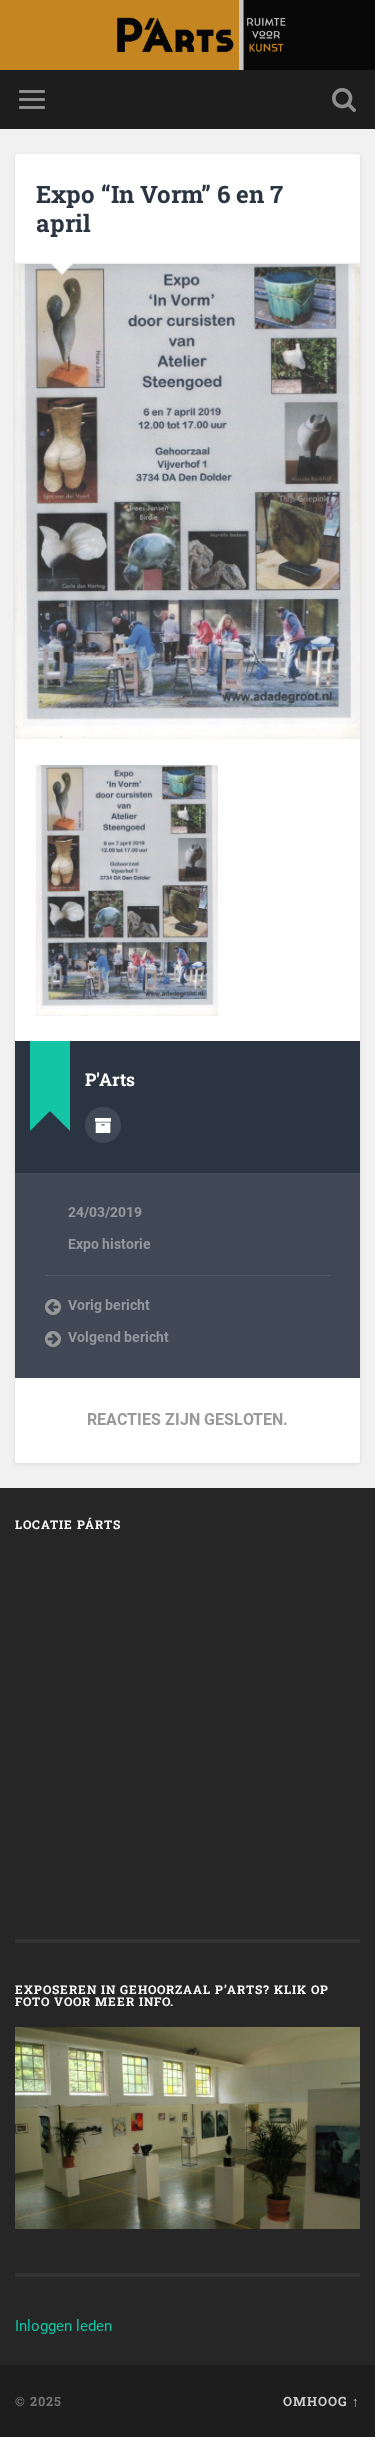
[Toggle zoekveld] (344, 99)
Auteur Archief (103, 1125)
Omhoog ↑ (321, 2401)
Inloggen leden (63, 2326)
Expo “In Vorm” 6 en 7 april (159, 208)
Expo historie (109, 1244)
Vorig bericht (109, 1305)
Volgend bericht (118, 1337)
